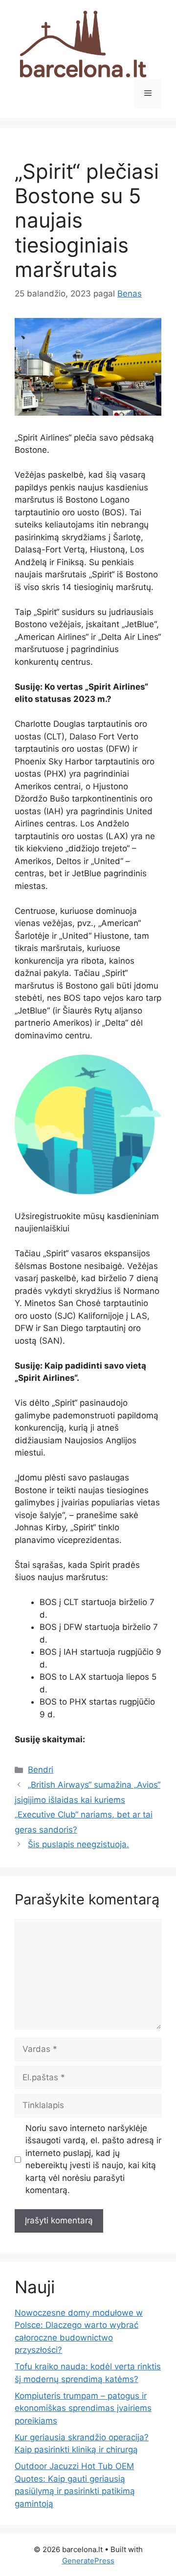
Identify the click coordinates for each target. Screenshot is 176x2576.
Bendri (41, 1770)
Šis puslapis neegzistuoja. (78, 1844)
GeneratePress (88, 2561)
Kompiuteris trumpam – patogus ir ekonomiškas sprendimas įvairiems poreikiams (83, 2408)
